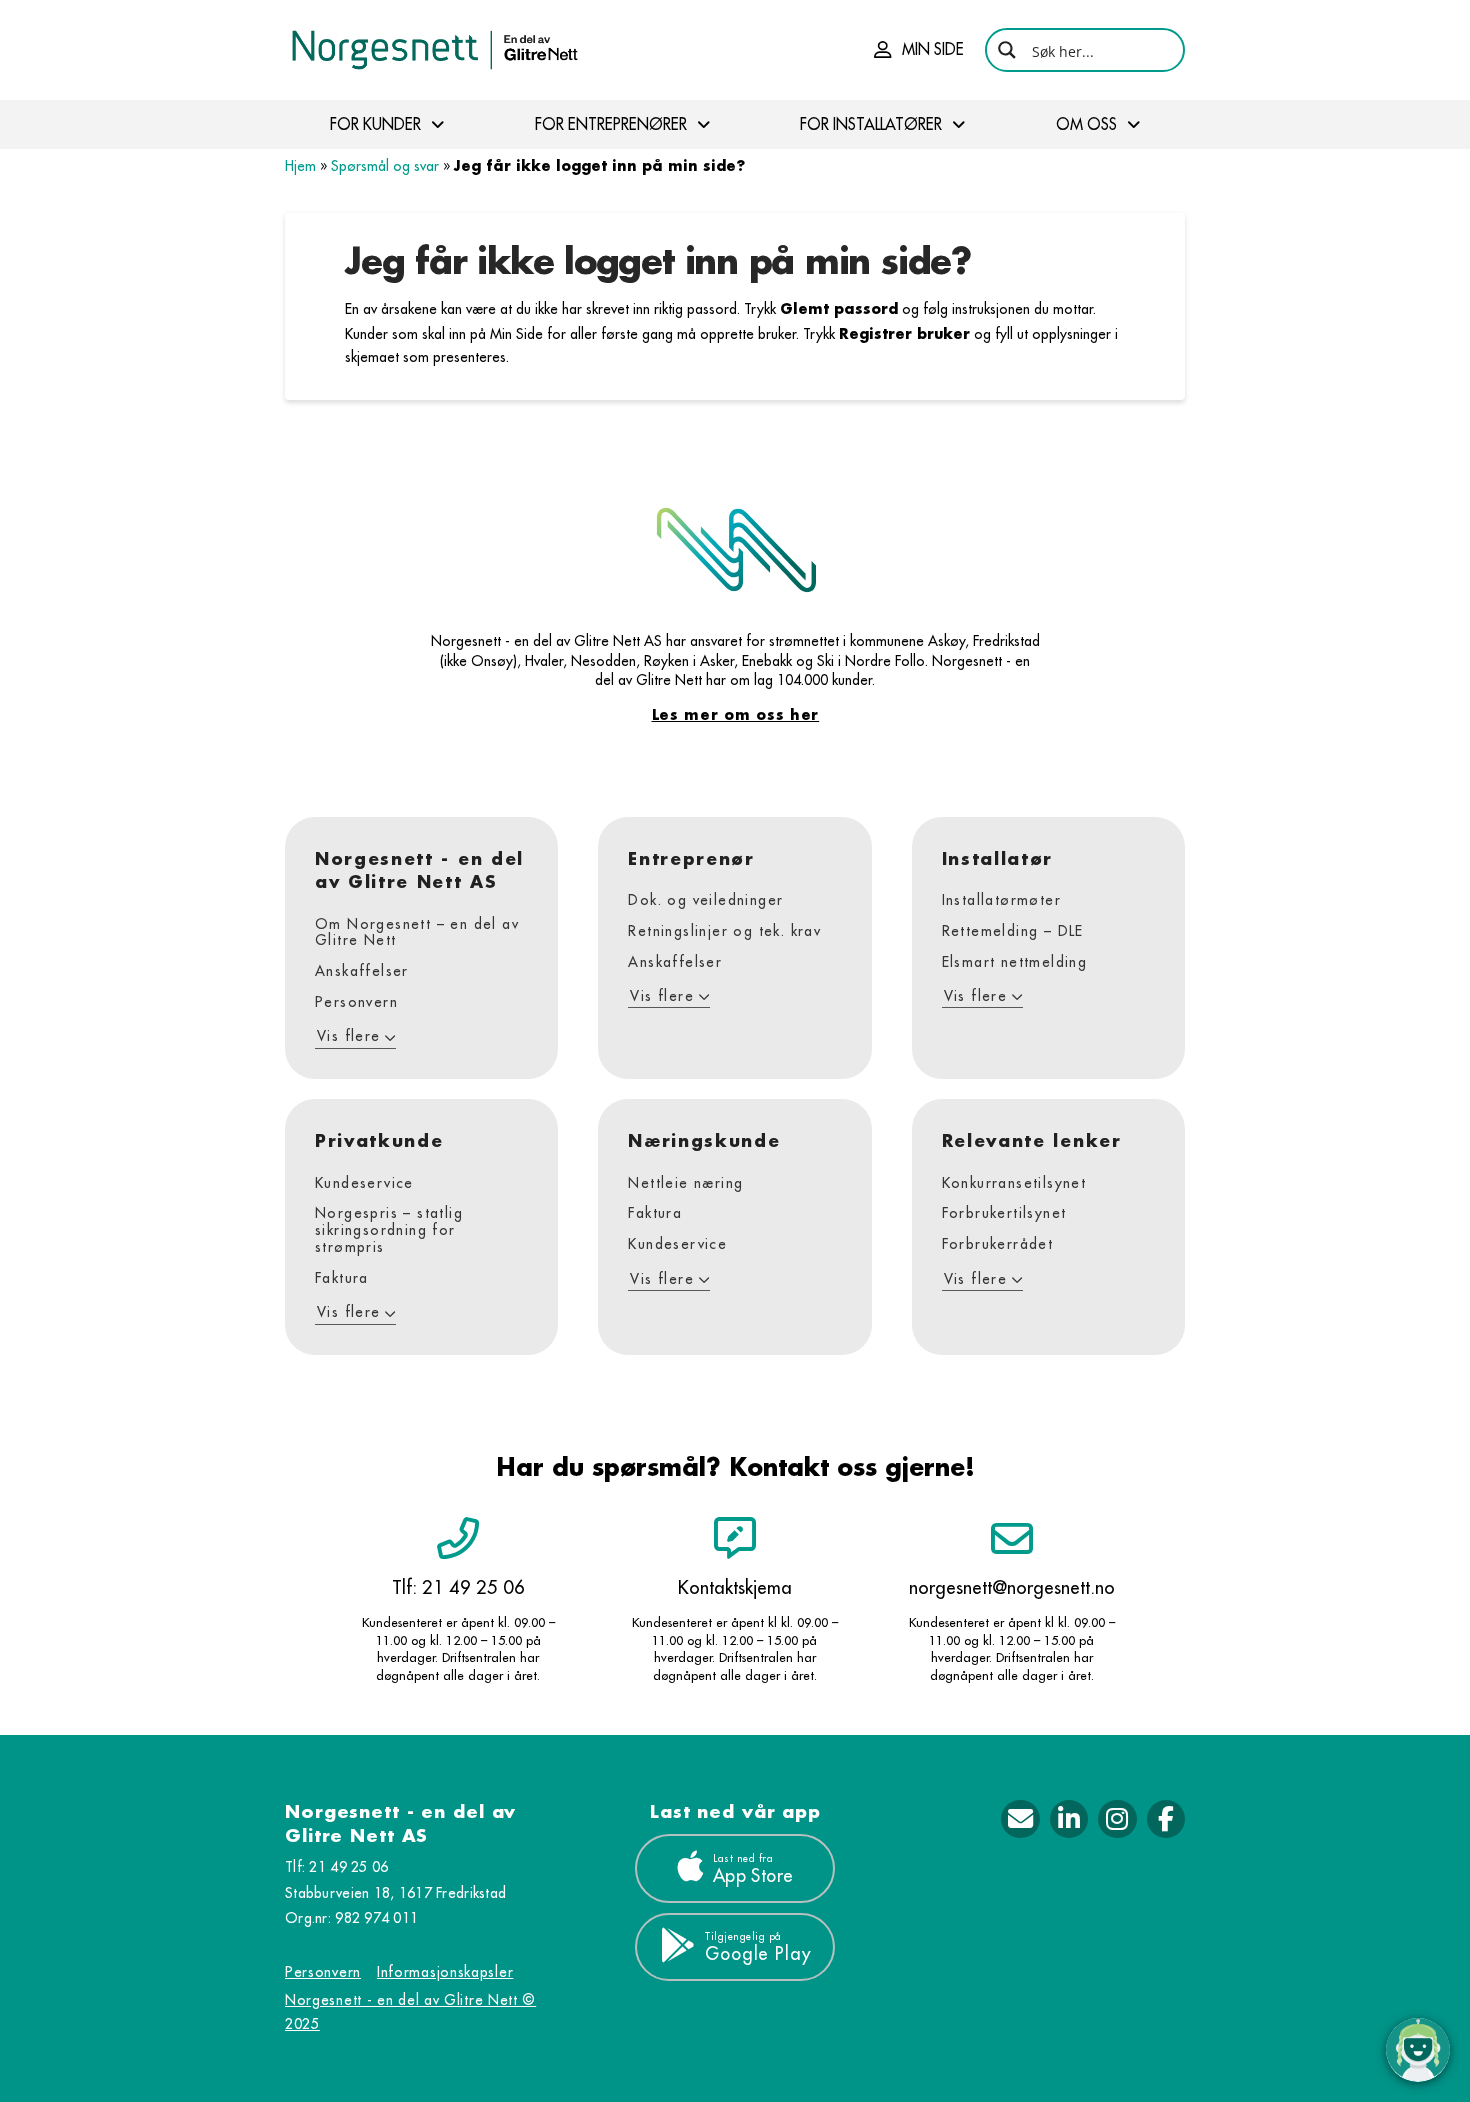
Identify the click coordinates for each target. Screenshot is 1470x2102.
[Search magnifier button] (1007, 50)
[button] (919, 50)
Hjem (300, 166)
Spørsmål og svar (385, 166)
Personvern (323, 1972)
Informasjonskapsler (445, 1972)
